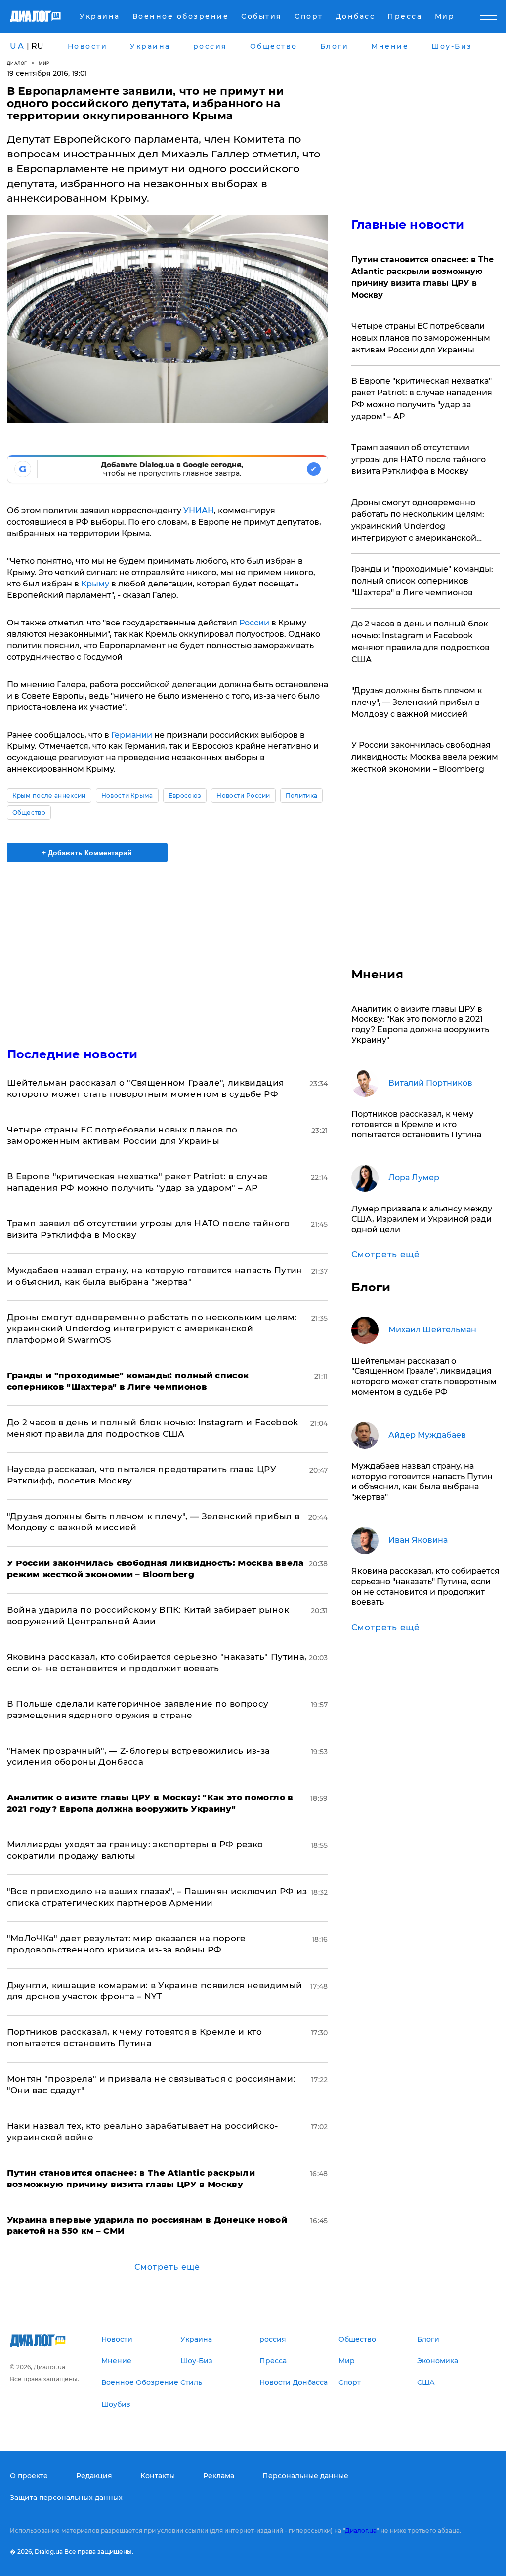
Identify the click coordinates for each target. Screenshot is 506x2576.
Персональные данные (305, 2476)
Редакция (94, 2476)
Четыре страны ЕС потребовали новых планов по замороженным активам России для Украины (421, 338)
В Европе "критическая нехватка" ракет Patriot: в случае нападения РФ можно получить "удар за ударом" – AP (422, 399)
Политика (302, 796)
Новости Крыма (127, 796)
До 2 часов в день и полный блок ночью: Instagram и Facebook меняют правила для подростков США (421, 642)
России (255, 623)
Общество (29, 812)
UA (17, 46)
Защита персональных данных (66, 2498)
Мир (44, 63)
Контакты (158, 2476)
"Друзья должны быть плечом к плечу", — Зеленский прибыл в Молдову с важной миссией (417, 702)
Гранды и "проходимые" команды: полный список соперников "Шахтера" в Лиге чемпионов (422, 581)
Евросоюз (185, 796)
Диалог (17, 63)
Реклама (219, 2476)
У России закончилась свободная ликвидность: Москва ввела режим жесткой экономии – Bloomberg (425, 757)
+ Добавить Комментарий (87, 853)
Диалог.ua (361, 2530)
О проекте (29, 2476)
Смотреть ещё (167, 2267)
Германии (133, 735)
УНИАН (199, 511)
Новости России (243, 796)
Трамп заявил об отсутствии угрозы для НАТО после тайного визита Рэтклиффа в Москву (419, 459)
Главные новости (408, 224)
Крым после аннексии (49, 796)
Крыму (96, 584)
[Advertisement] (168, 949)
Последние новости (72, 1054)
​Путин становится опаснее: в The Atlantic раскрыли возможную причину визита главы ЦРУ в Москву (422, 277)
